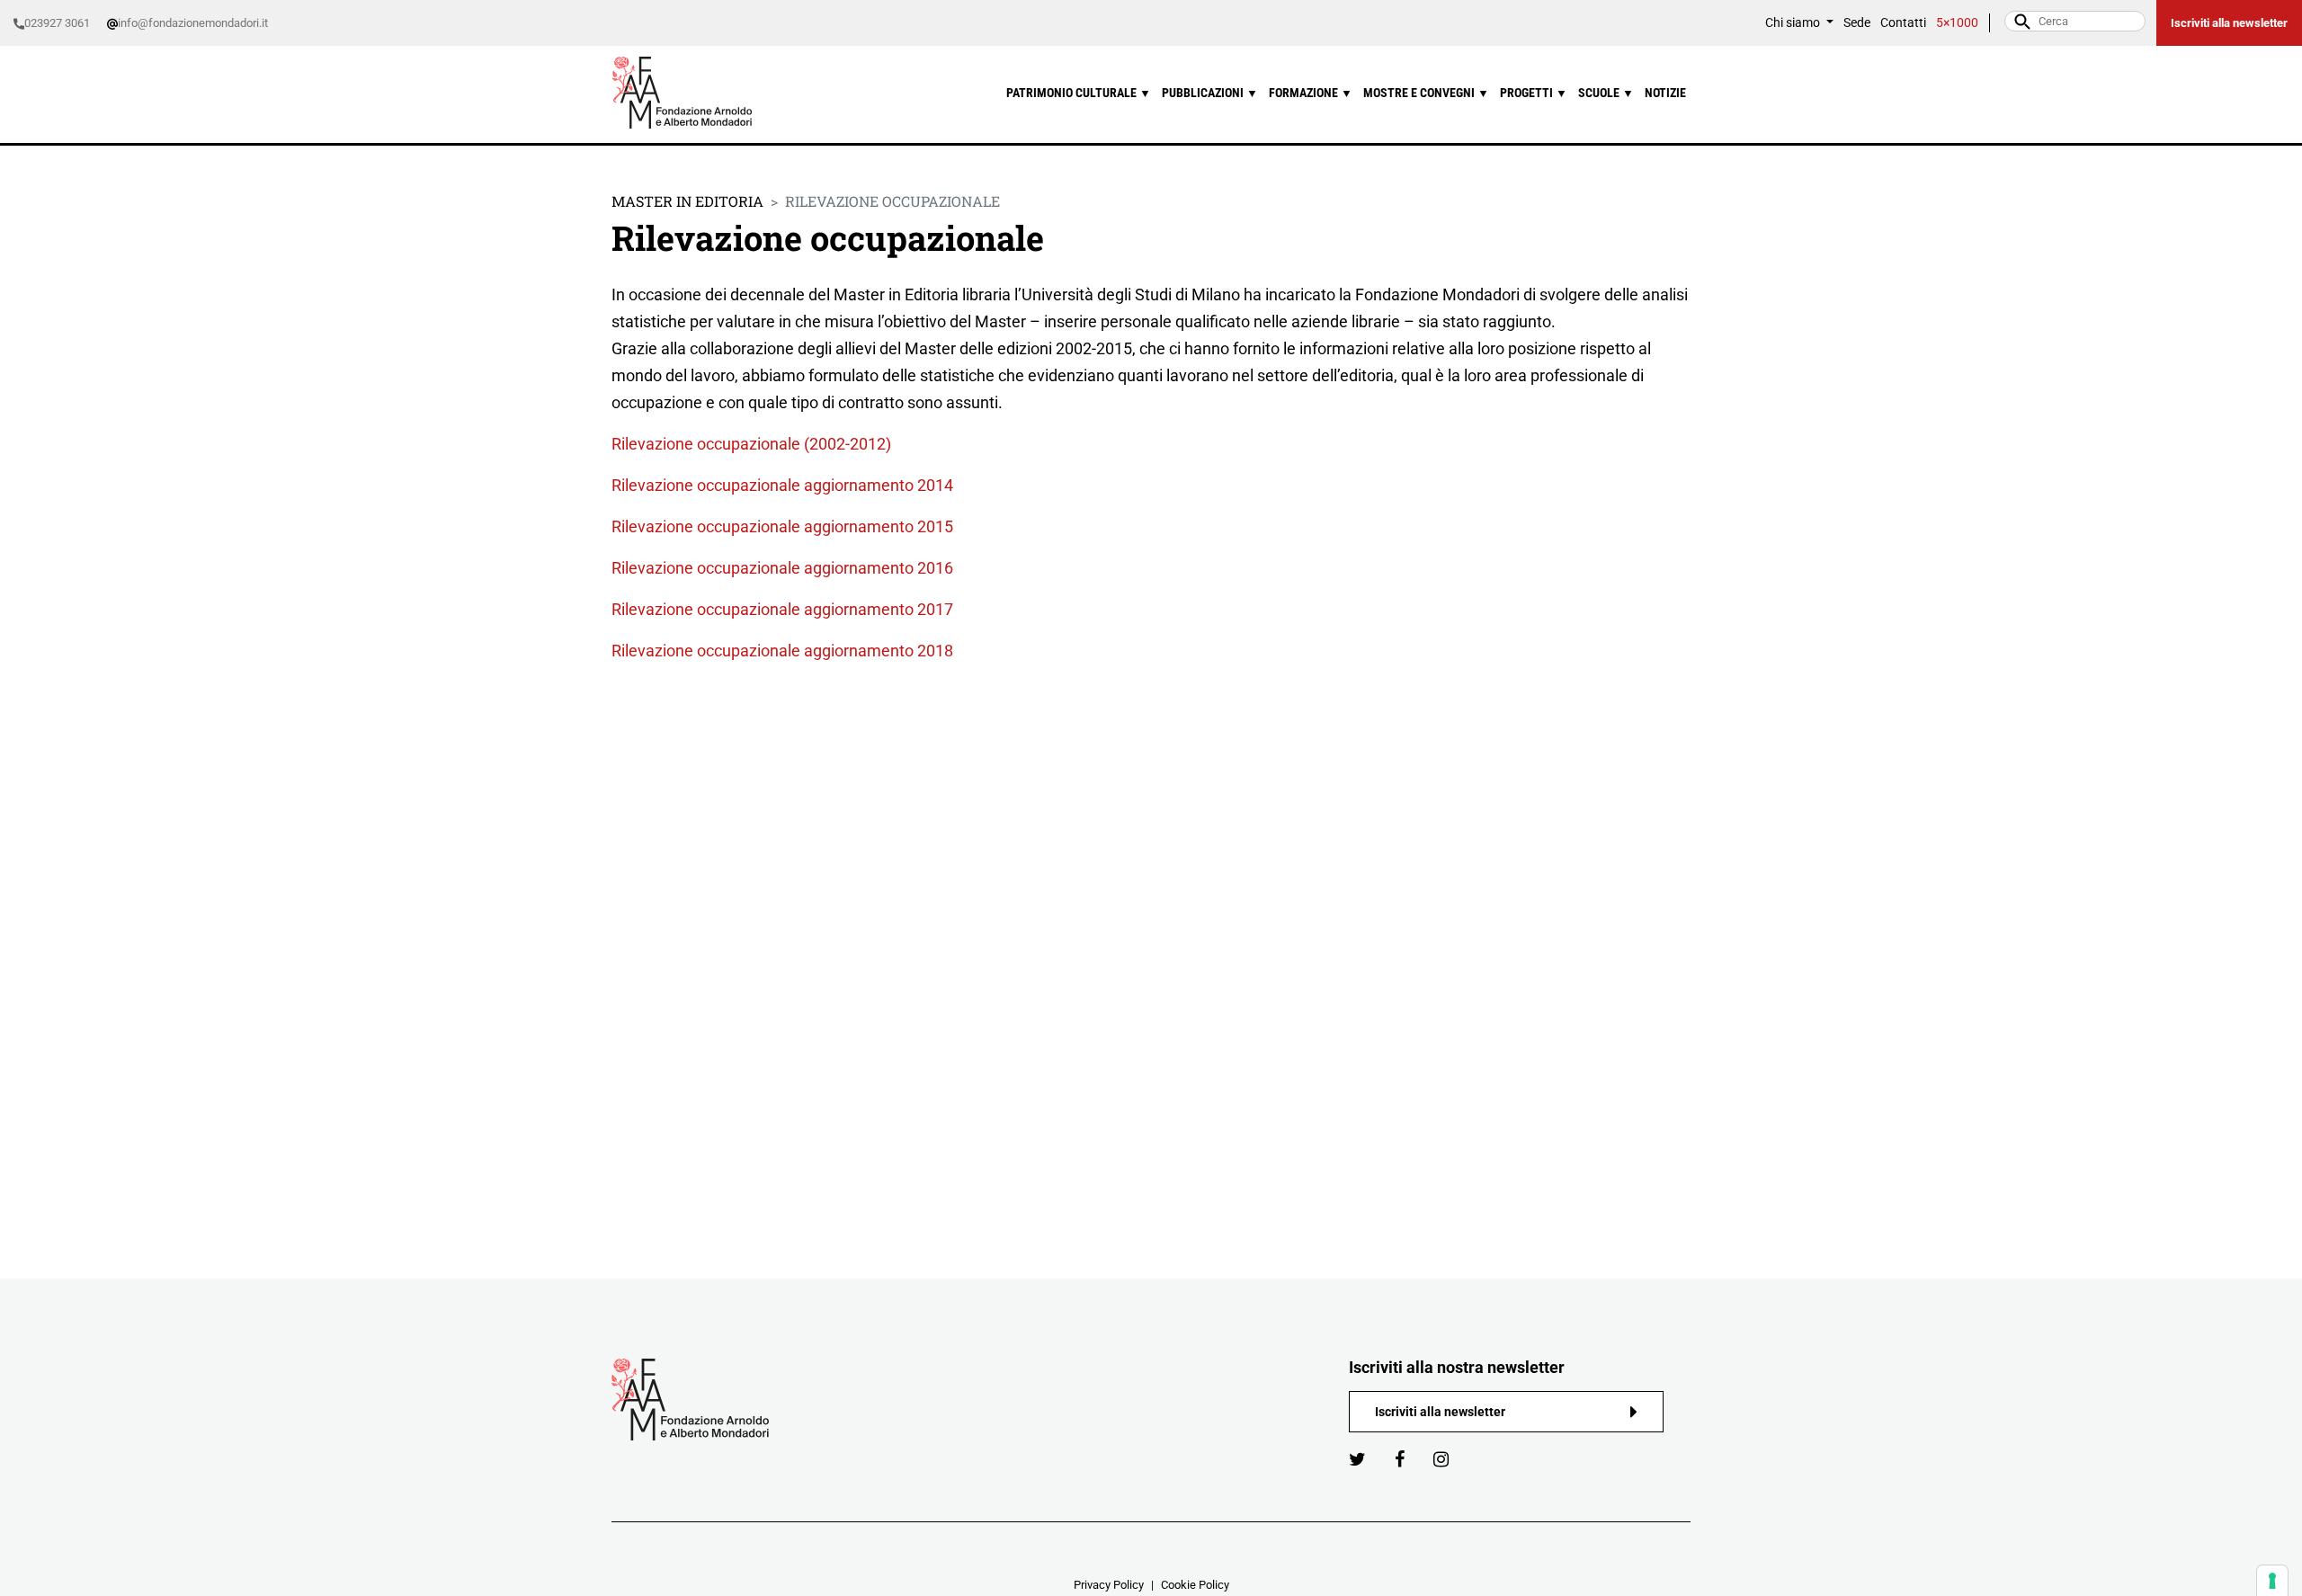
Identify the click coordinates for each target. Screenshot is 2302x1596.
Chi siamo (1794, 23)
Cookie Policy (1195, 1585)
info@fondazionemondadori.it (193, 23)
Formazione (1311, 93)
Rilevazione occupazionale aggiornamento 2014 (782, 485)
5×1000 (1957, 23)
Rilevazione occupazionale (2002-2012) (751, 444)
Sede (1857, 23)
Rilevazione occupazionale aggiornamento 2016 (782, 568)
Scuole (1606, 93)
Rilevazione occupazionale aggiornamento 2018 (782, 651)
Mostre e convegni (1426, 93)
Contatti (1903, 23)
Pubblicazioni (1210, 93)
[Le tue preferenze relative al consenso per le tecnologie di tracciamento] (2272, 1581)
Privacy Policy (1109, 1585)
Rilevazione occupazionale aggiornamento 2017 (782, 609)
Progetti (1534, 93)
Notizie (1665, 93)
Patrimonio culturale (1079, 93)
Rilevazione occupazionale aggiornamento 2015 (782, 526)
